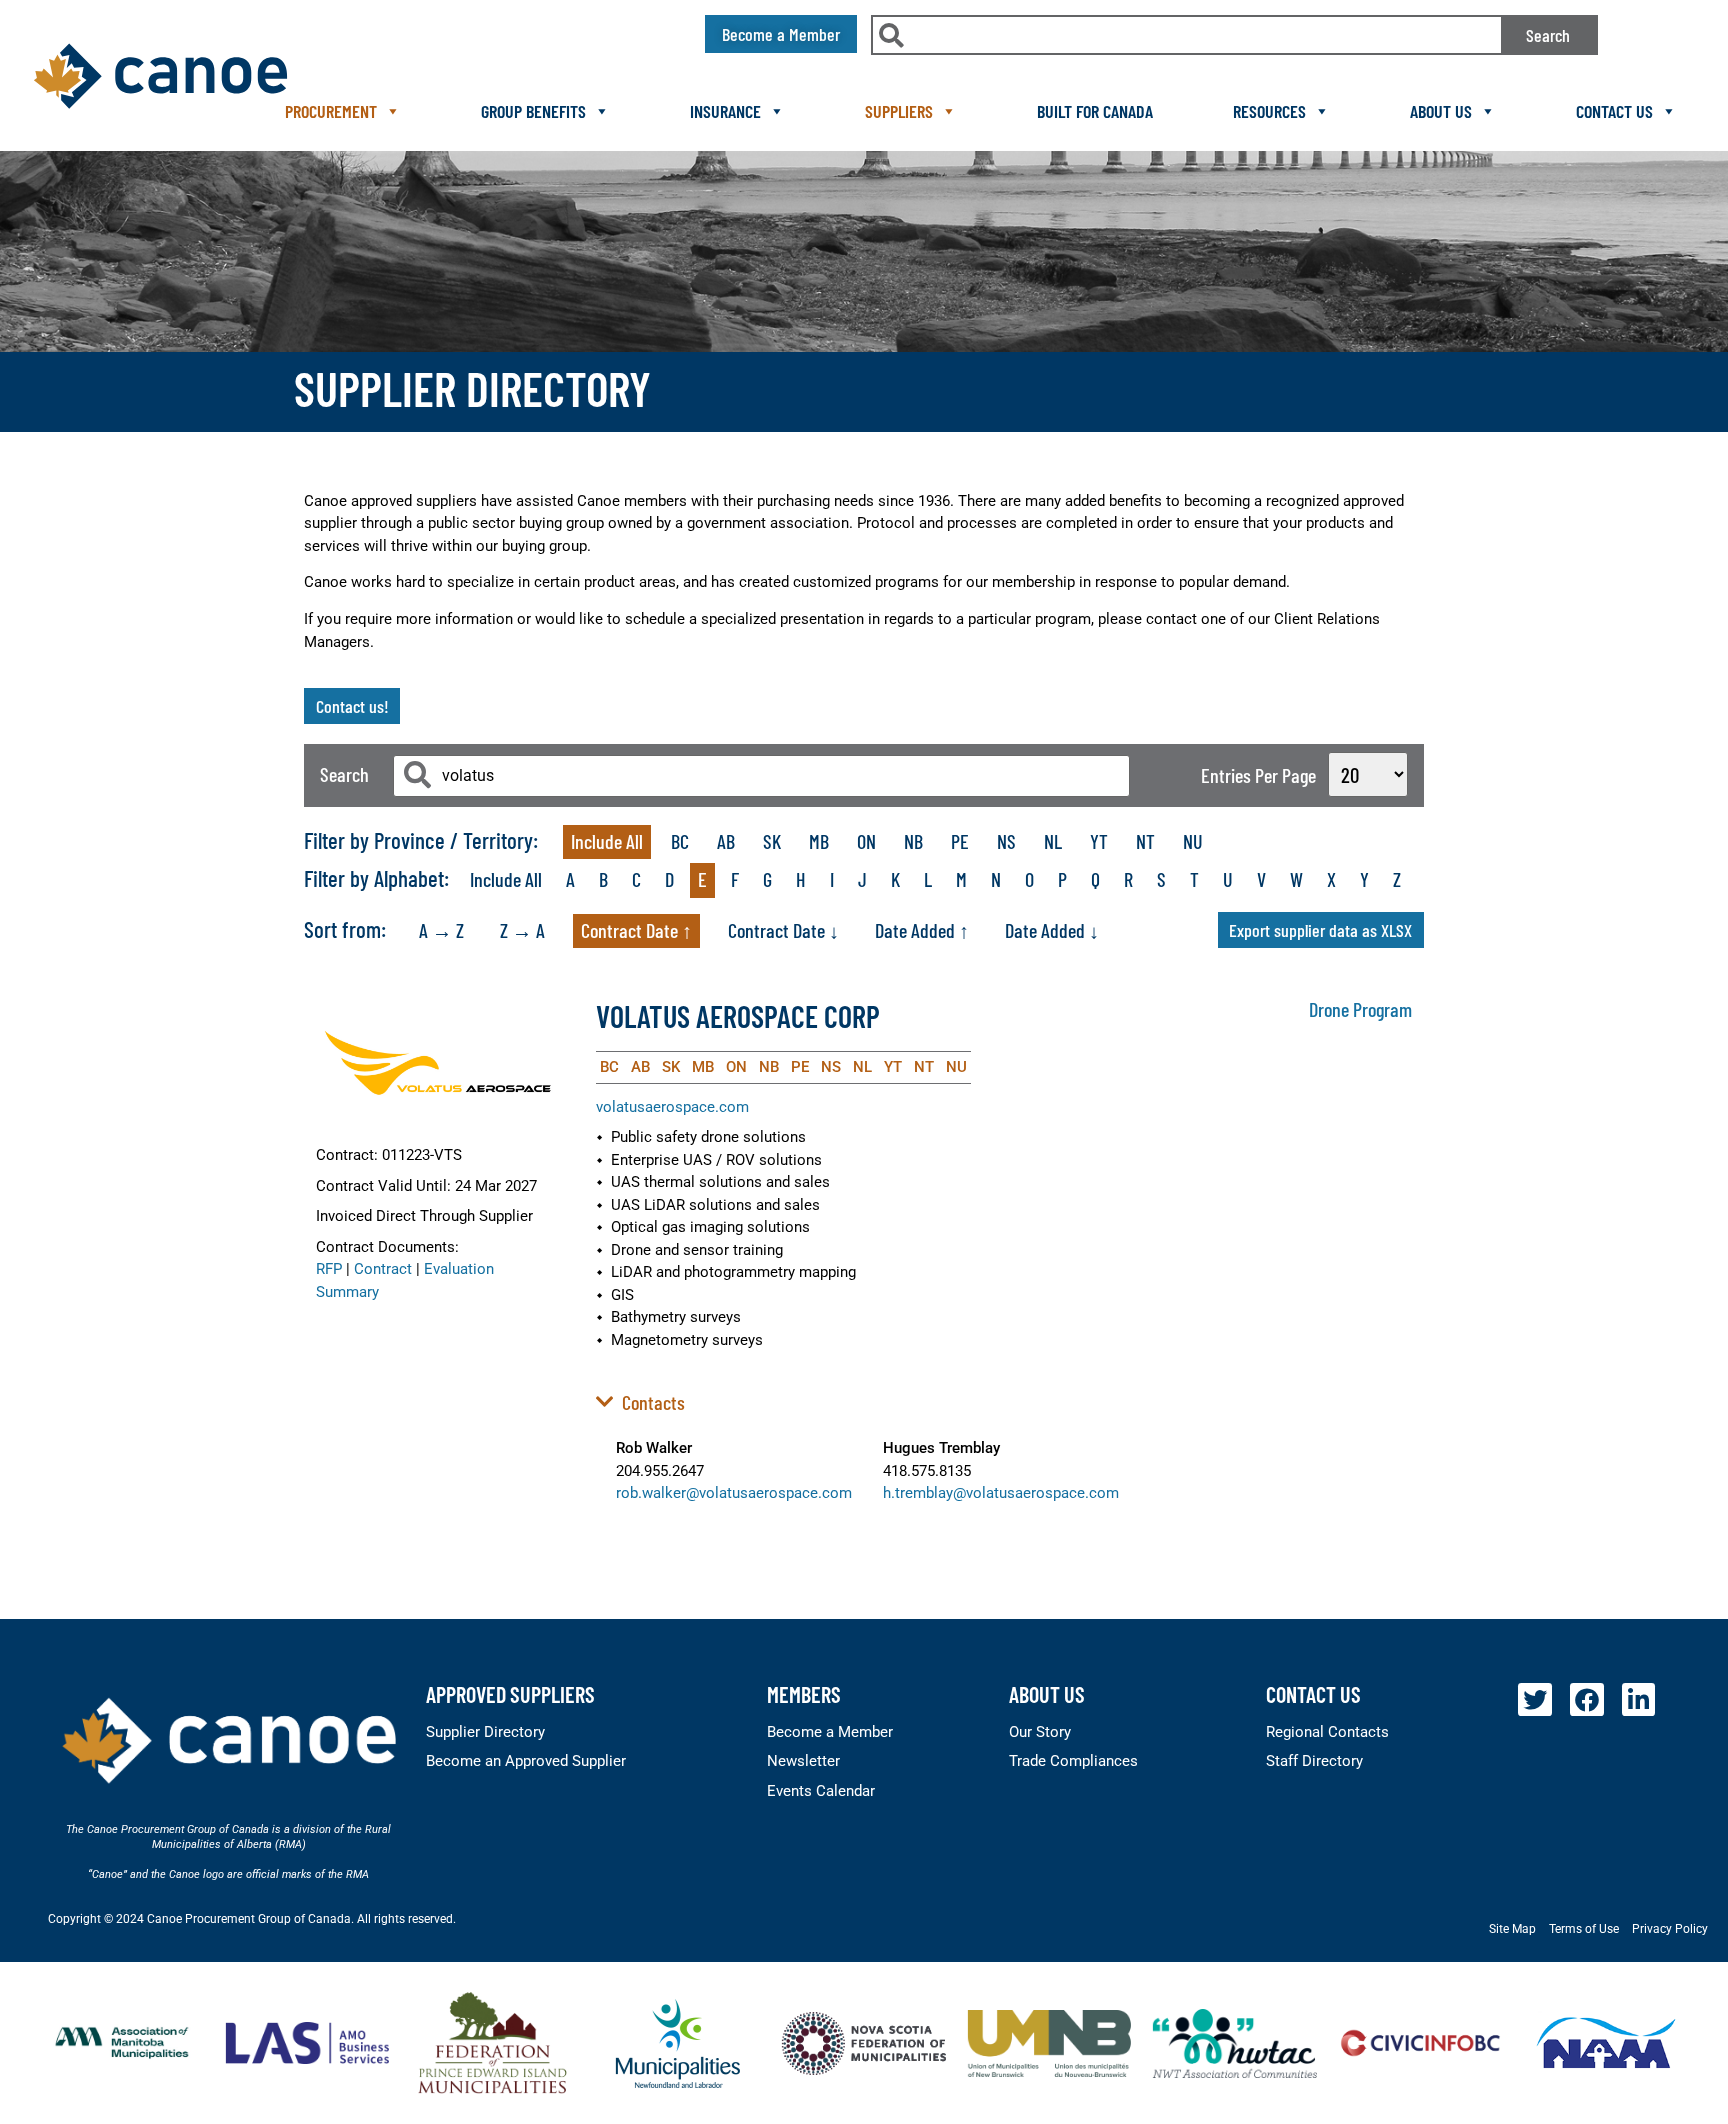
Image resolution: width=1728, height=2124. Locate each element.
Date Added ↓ (1052, 930)
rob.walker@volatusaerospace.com (734, 1493)
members (804, 1694)
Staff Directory (1314, 1761)
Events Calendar (821, 1791)
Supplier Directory (485, 1732)
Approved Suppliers (510, 1694)
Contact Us (1614, 111)
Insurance (725, 111)
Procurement (331, 111)
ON (866, 841)
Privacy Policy (1670, 1929)
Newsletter (803, 1761)
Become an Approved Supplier (526, 1761)
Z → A (522, 930)
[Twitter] (1535, 1700)
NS (1006, 841)
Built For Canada (1095, 111)
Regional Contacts (1327, 1732)
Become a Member (830, 1732)
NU (1193, 841)
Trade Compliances (1073, 1761)
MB (819, 841)
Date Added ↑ (922, 930)
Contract (383, 1269)
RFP (329, 1269)
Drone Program (1360, 1009)
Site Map (1512, 1929)
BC (680, 841)
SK (772, 841)
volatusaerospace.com (672, 1107)
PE (960, 841)
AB (726, 841)
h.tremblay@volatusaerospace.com (1001, 1493)
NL (1053, 841)
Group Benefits (533, 111)
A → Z (441, 930)
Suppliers (899, 111)
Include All (607, 841)
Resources (1269, 111)
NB (913, 841)
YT (1099, 841)
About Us (1441, 111)
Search (1548, 35)
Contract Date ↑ (636, 930)
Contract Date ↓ (783, 930)
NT (1145, 841)
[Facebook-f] (1587, 1700)
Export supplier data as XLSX (1320, 930)
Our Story (1040, 1732)
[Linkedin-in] (1639, 1700)
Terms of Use (1584, 1929)
